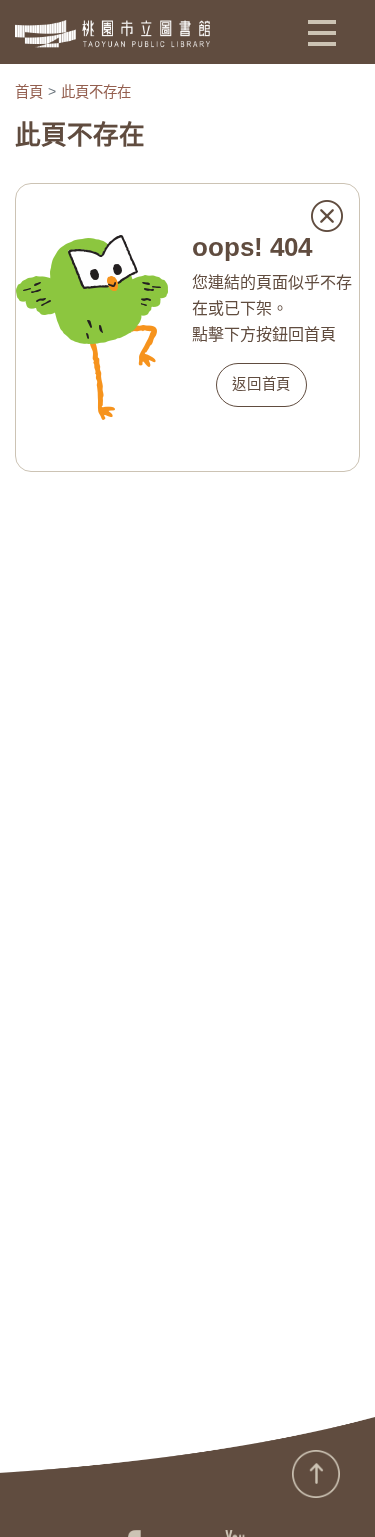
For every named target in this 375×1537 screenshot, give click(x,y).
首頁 (29, 92)
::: (6, 1484)
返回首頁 (261, 384)
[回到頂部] (316, 1474)
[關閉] (327, 216)
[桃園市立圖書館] (112, 34)
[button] (322, 32)
